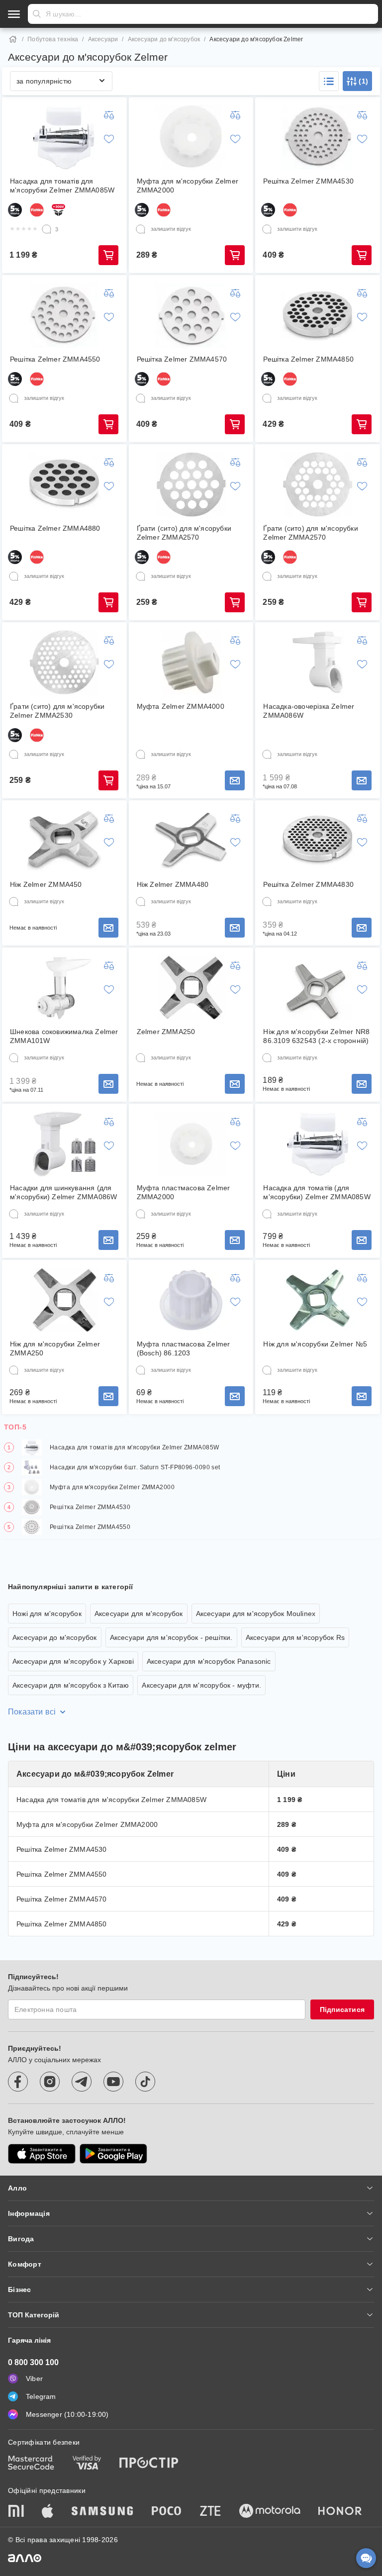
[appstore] (42, 2154)
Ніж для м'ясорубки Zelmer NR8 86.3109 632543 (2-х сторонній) (316, 1036)
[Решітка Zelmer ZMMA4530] (318, 137)
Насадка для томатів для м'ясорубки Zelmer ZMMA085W (62, 186)
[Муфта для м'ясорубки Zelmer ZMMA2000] (191, 137)
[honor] (340, 2512)
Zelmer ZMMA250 (166, 1032)
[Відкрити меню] (14, 14)
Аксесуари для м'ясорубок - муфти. (201, 1685)
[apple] (48, 2512)
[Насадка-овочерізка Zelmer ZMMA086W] (318, 663)
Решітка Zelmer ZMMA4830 (308, 884)
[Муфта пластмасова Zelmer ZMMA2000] (191, 1144)
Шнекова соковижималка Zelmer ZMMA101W (64, 1036)
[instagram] (50, 2082)
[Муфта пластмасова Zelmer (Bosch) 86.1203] (191, 1300)
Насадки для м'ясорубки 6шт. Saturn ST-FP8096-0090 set (135, 1467)
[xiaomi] (16, 2512)
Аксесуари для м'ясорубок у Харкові (73, 1661)
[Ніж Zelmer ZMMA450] (64, 841)
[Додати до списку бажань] (109, 139)
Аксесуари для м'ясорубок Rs (295, 1637)
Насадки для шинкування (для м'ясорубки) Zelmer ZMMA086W (63, 1192)
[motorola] (270, 2512)
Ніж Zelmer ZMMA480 (173, 884)
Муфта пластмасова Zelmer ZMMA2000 (184, 1192)
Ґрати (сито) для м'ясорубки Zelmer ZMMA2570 (184, 533)
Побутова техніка (53, 39)
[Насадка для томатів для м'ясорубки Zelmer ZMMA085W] (64, 137)
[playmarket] (113, 2154)
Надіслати (37, 14)
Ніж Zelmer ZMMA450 (46, 884)
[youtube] (113, 2082)
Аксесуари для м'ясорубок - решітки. (171, 1637)
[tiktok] (145, 2082)
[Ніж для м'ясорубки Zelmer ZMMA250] (64, 1300)
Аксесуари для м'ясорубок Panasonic (209, 1661)
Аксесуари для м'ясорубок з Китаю (71, 1685)
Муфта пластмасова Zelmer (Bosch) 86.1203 (184, 1348)
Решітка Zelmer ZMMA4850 (308, 359)
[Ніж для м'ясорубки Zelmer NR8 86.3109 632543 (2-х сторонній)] (318, 988)
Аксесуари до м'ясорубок (164, 39)
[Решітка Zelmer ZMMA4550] (64, 315)
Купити (108, 255)
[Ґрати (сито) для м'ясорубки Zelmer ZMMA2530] (64, 663)
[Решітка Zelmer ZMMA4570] (191, 315)
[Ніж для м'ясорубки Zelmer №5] (318, 1300)
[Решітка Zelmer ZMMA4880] (64, 484)
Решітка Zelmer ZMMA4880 (55, 528)
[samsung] (102, 2512)
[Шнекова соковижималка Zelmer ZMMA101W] (64, 988)
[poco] (167, 2512)
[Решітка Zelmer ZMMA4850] (318, 315)
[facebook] (18, 2082)
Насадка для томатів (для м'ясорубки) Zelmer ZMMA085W (317, 1192)
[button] (329, 81)
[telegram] (82, 2082)
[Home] (13, 39)
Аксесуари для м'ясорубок (139, 1614)
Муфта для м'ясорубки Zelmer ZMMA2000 (188, 186)
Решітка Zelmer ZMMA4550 (55, 359)
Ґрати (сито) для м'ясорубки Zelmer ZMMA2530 (57, 711)
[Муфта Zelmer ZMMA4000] (191, 663)
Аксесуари (103, 39)
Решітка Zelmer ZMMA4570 (182, 359)
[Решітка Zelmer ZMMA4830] (318, 841)
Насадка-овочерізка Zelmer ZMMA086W (309, 711)
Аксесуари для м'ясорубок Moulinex (256, 1614)
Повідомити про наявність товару (235, 780)
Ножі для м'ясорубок (47, 1614)
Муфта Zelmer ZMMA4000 (181, 706)
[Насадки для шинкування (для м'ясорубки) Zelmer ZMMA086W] (64, 1144)
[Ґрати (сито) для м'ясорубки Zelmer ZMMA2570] (191, 484)
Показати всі (32, 1712)
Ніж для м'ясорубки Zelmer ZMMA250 (55, 1348)
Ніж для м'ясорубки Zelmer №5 (315, 1344)
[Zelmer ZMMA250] (191, 988)
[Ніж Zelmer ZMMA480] (191, 841)
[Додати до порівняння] (109, 115)
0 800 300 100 (33, 2362)
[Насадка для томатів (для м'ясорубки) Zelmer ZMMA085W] (318, 1144)
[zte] (210, 2512)
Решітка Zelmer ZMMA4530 (308, 181)
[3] (47, 229)
